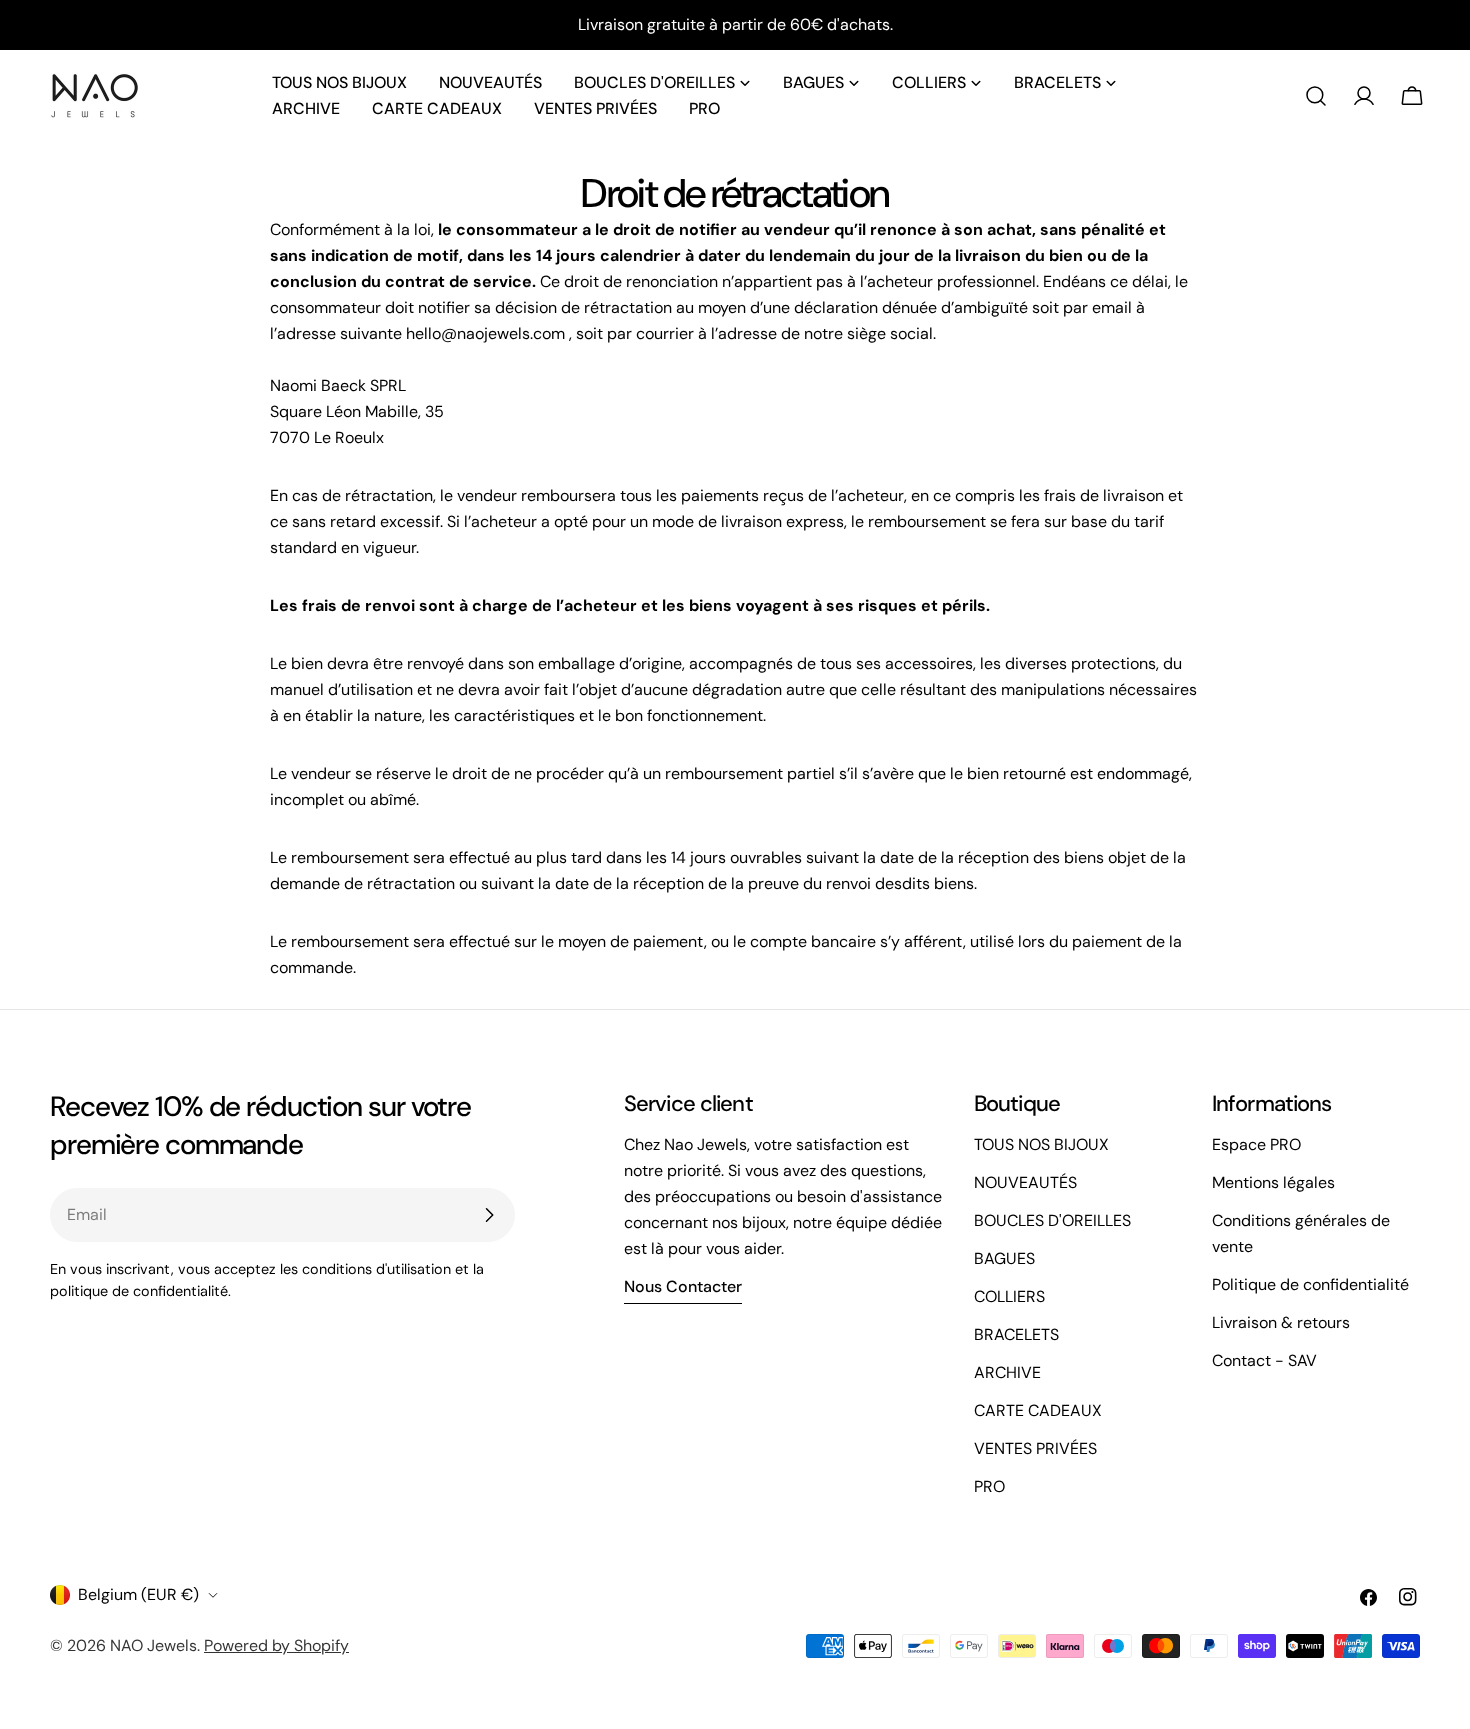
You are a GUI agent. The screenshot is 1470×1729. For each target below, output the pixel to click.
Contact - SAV (1264, 1360)
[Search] (1316, 96)
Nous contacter (683, 1286)
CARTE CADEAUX (1038, 1410)
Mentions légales (1273, 1182)
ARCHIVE (1007, 1372)
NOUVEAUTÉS (1025, 1182)
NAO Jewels (153, 1645)
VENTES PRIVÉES (1035, 1448)
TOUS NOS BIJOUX (1041, 1144)
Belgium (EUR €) (138, 1594)
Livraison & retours (1281, 1322)
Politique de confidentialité (1310, 1284)
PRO (989, 1486)
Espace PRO (1256, 1144)
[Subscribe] (489, 1215)
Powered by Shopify (276, 1645)
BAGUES (1004, 1258)
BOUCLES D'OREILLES (1052, 1220)
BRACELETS (1016, 1334)
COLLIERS (1009, 1296)
